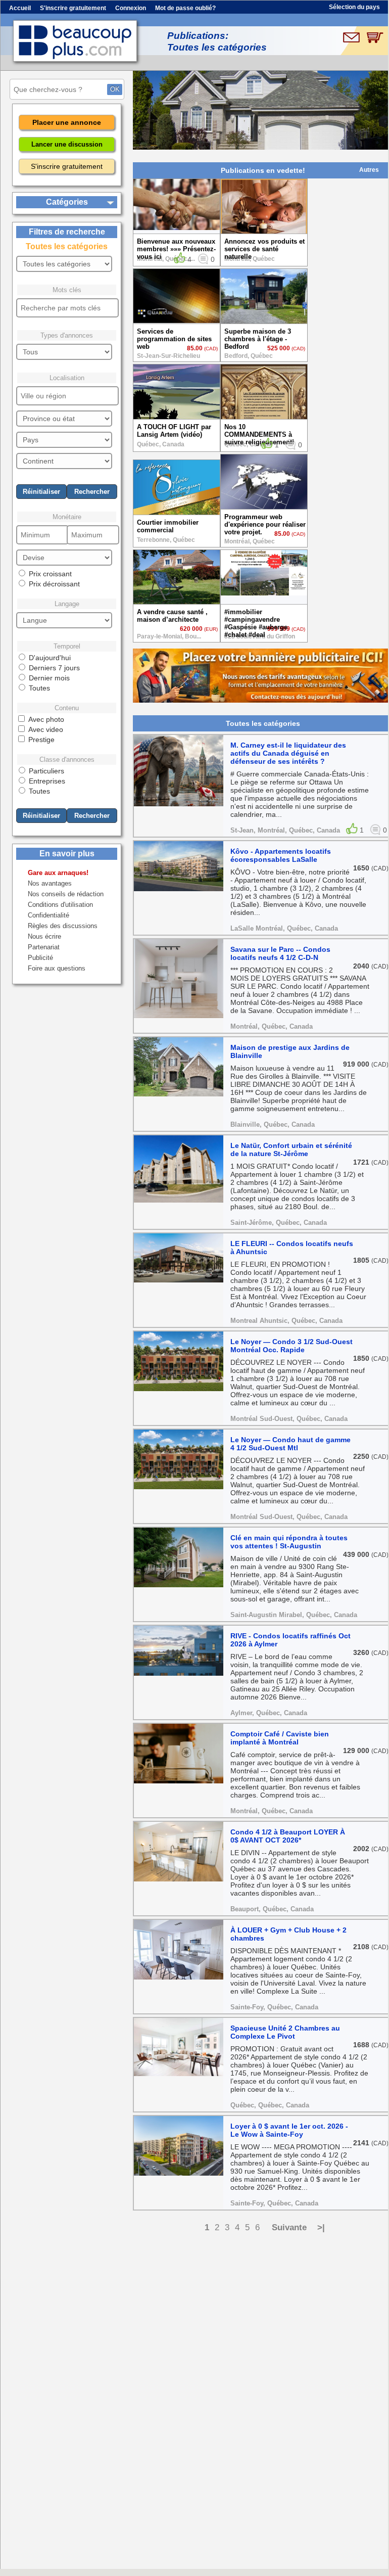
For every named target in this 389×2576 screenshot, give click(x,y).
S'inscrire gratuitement (73, 8)
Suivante (289, 2227)
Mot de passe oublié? (185, 8)
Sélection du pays (354, 7)
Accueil (20, 8)
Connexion (131, 8)
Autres (369, 170)
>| (321, 2227)
